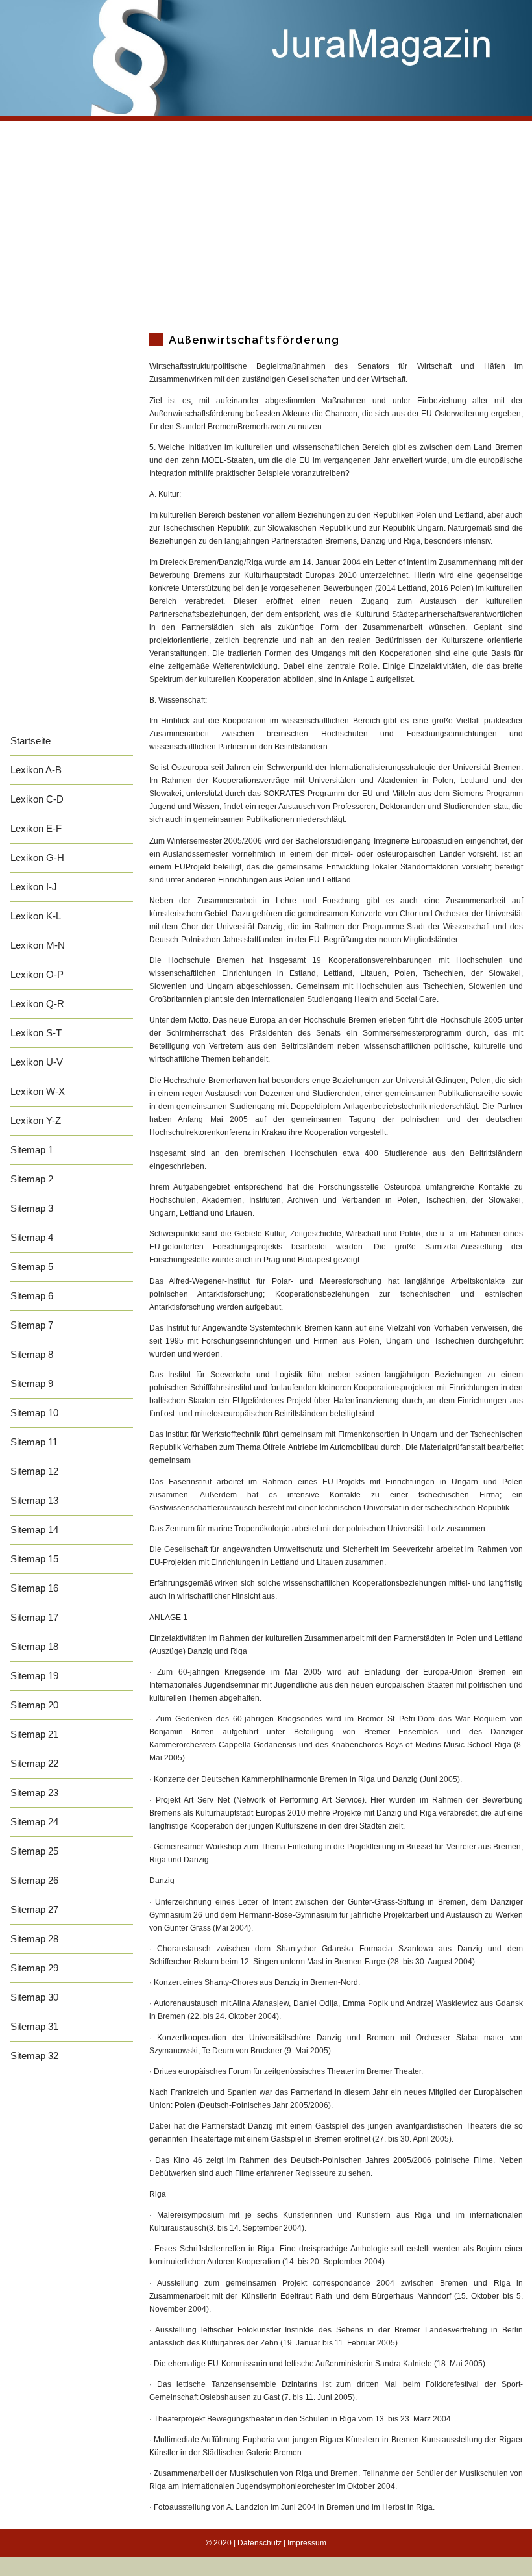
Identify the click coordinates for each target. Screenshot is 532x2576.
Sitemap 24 (34, 1822)
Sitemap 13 (34, 1500)
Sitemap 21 (34, 1734)
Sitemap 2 (32, 1179)
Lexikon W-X (38, 1091)
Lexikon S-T (36, 1033)
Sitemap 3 (32, 1208)
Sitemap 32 (34, 2056)
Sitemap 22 (34, 1763)
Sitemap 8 (32, 1354)
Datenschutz (260, 2543)
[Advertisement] (266, 223)
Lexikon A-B (36, 770)
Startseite (30, 741)
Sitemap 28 (34, 1939)
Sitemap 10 (34, 1413)
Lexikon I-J (34, 887)
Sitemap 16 (34, 1588)
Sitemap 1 (32, 1150)
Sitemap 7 (32, 1325)
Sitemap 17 (34, 1617)
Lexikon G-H (37, 857)
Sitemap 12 (34, 1471)
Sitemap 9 (32, 1383)
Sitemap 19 (34, 1676)
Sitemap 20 (34, 1705)
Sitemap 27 (34, 1909)
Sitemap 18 (34, 1646)
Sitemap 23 (34, 1793)
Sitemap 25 (34, 1851)
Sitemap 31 (34, 2026)
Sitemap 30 (34, 1997)
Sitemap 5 (32, 1267)
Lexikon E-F (36, 828)
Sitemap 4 (32, 1237)
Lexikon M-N (38, 945)
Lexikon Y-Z (36, 1120)
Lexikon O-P (37, 974)
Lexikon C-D (37, 799)
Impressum (307, 2543)
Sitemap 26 (34, 1880)
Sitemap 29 (34, 1968)
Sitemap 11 (34, 1442)
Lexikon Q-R (37, 1004)
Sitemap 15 (34, 1559)
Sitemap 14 (34, 1530)
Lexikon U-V (37, 1062)
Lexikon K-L (36, 916)
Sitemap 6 (32, 1296)
